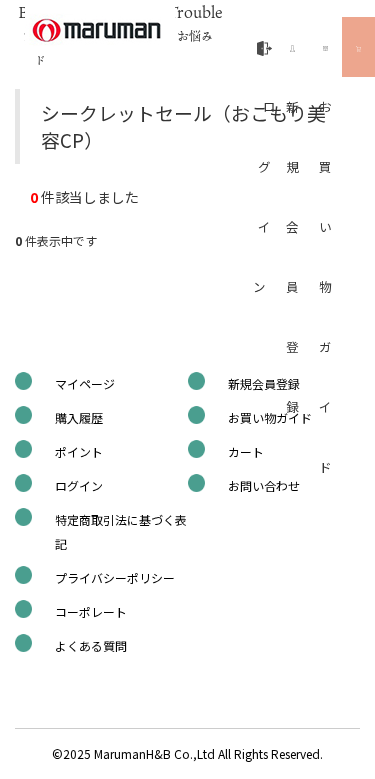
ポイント (79, 451)
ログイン (79, 485)
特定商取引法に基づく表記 (121, 531)
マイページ (85, 383)
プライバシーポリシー (115, 577)
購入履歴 (79, 417)
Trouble (195, 22)
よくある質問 (91, 645)
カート (246, 451)
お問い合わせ (264, 485)
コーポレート (91, 611)
